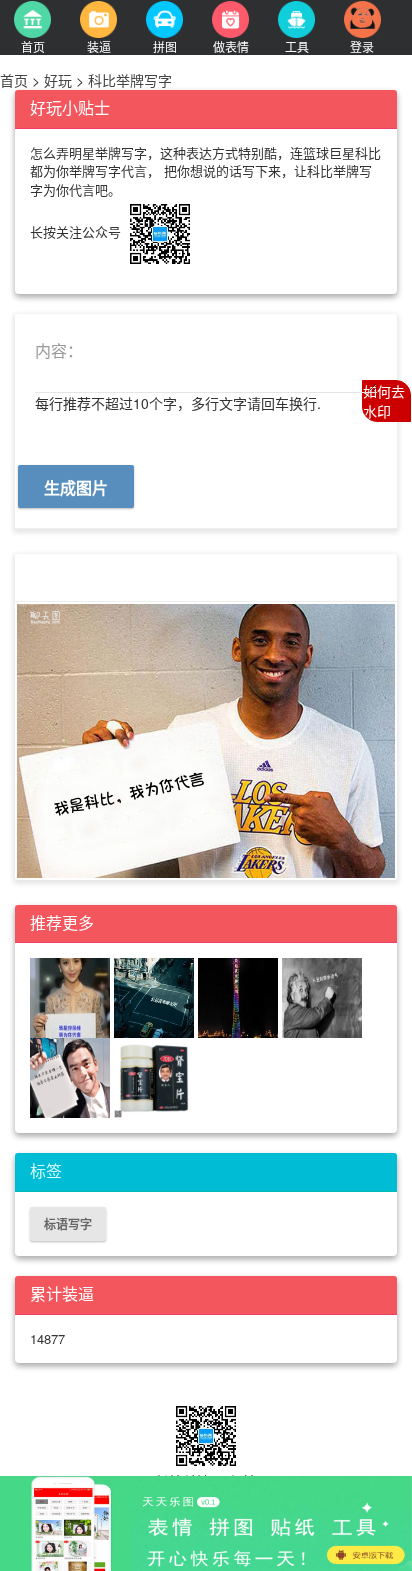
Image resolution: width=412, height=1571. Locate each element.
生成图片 (76, 487)
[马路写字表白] (154, 996)
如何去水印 (384, 401)
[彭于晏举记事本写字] (70, 1076)
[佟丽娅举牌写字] (70, 996)
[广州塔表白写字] (238, 996)
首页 (16, 80)
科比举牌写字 (128, 80)
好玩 (58, 80)
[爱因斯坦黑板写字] (322, 996)
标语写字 (68, 1224)
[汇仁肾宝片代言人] (154, 1076)
